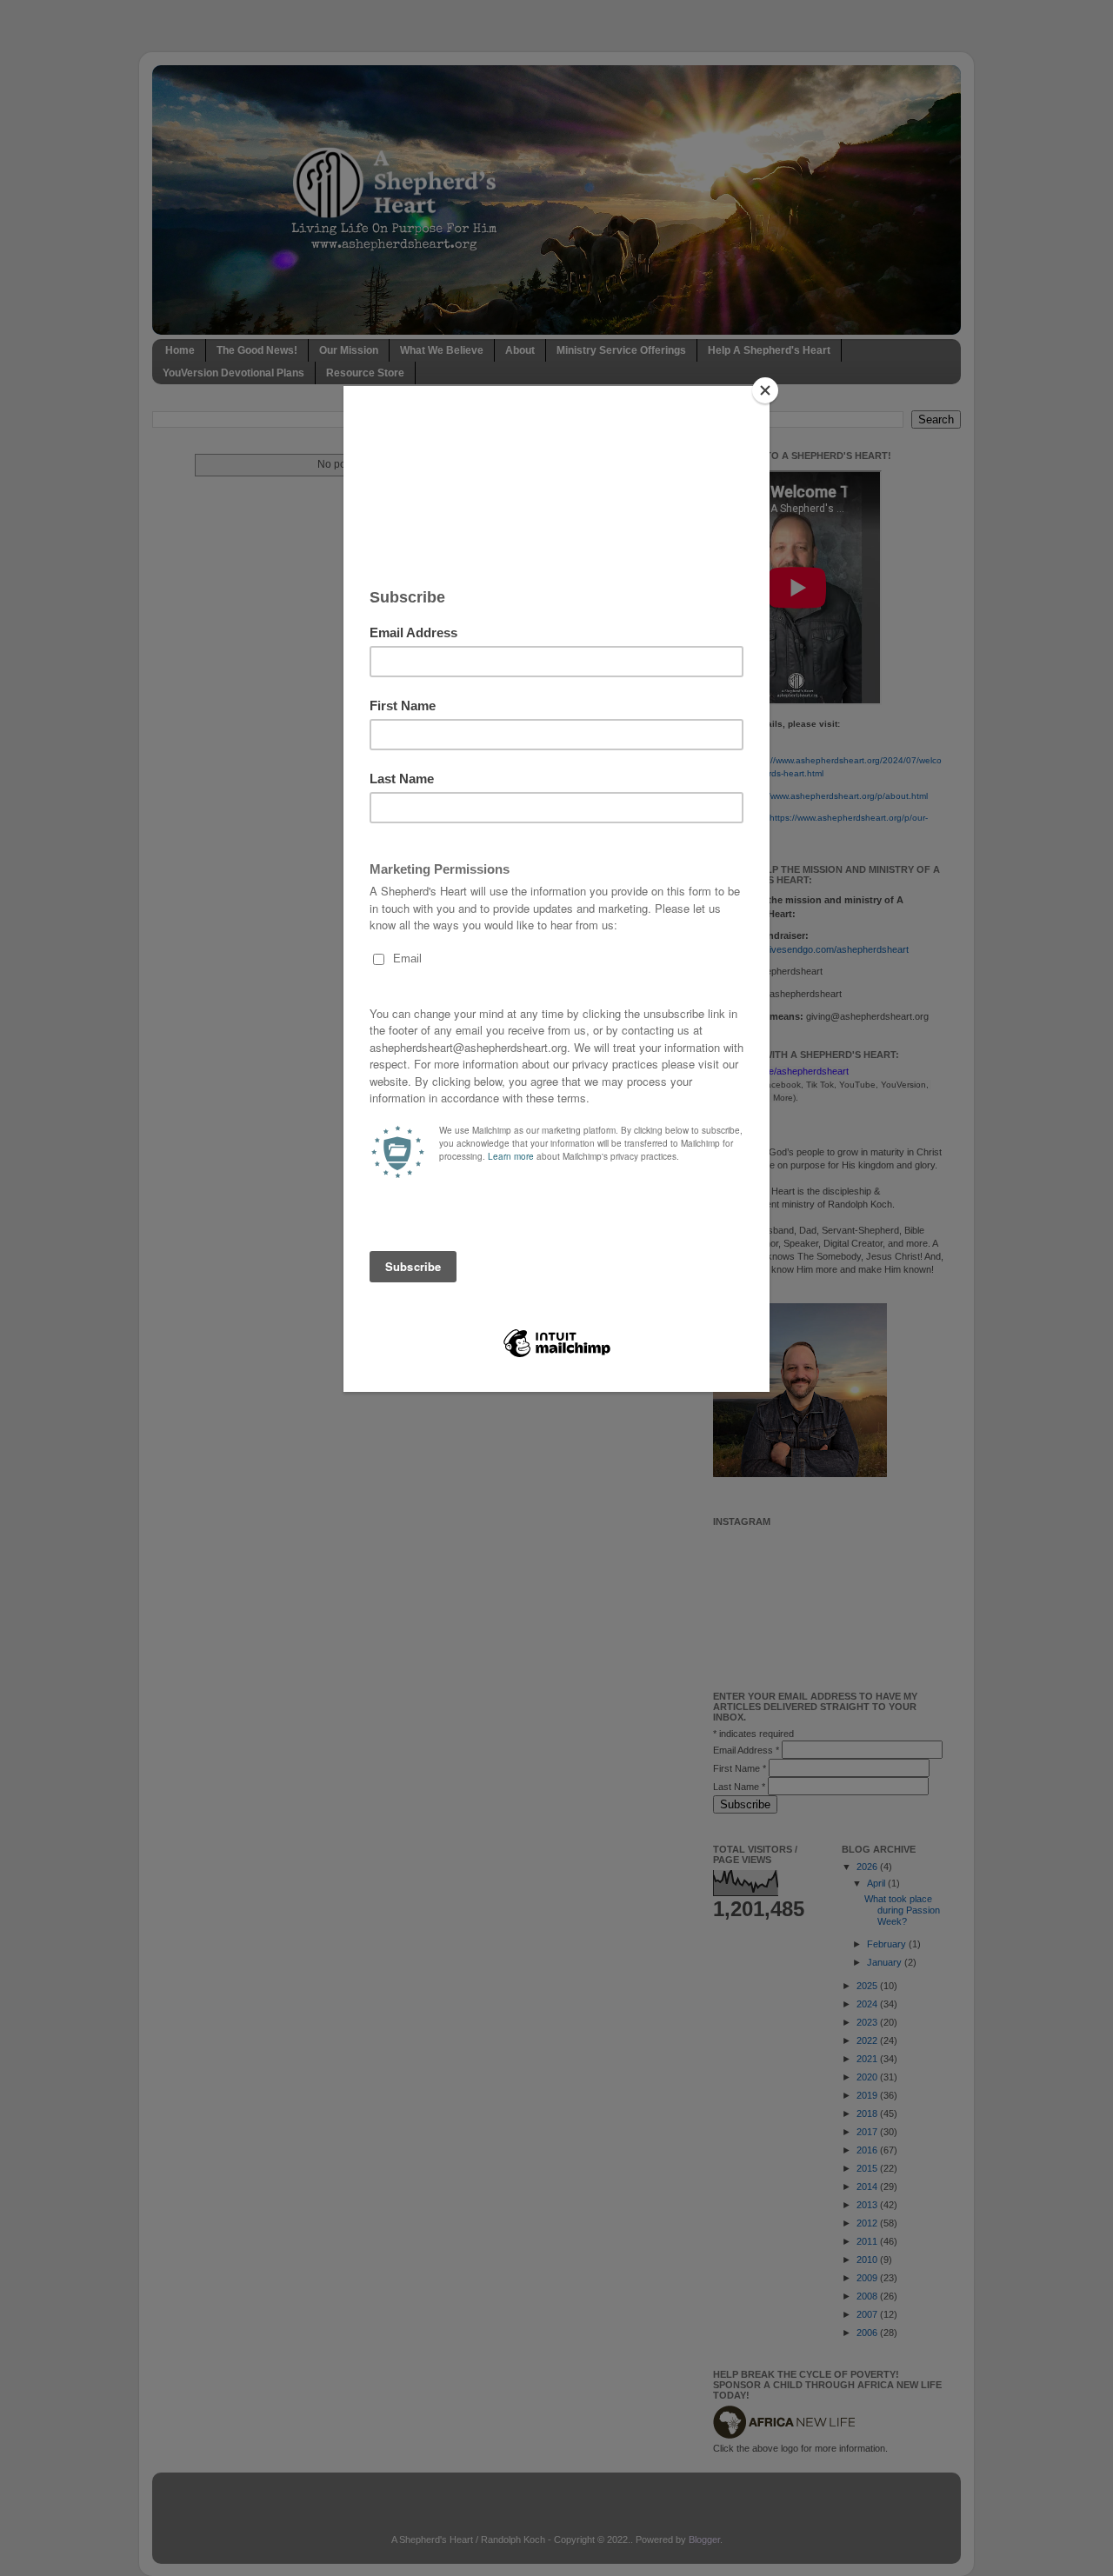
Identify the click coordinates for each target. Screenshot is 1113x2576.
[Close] (765, 390)
